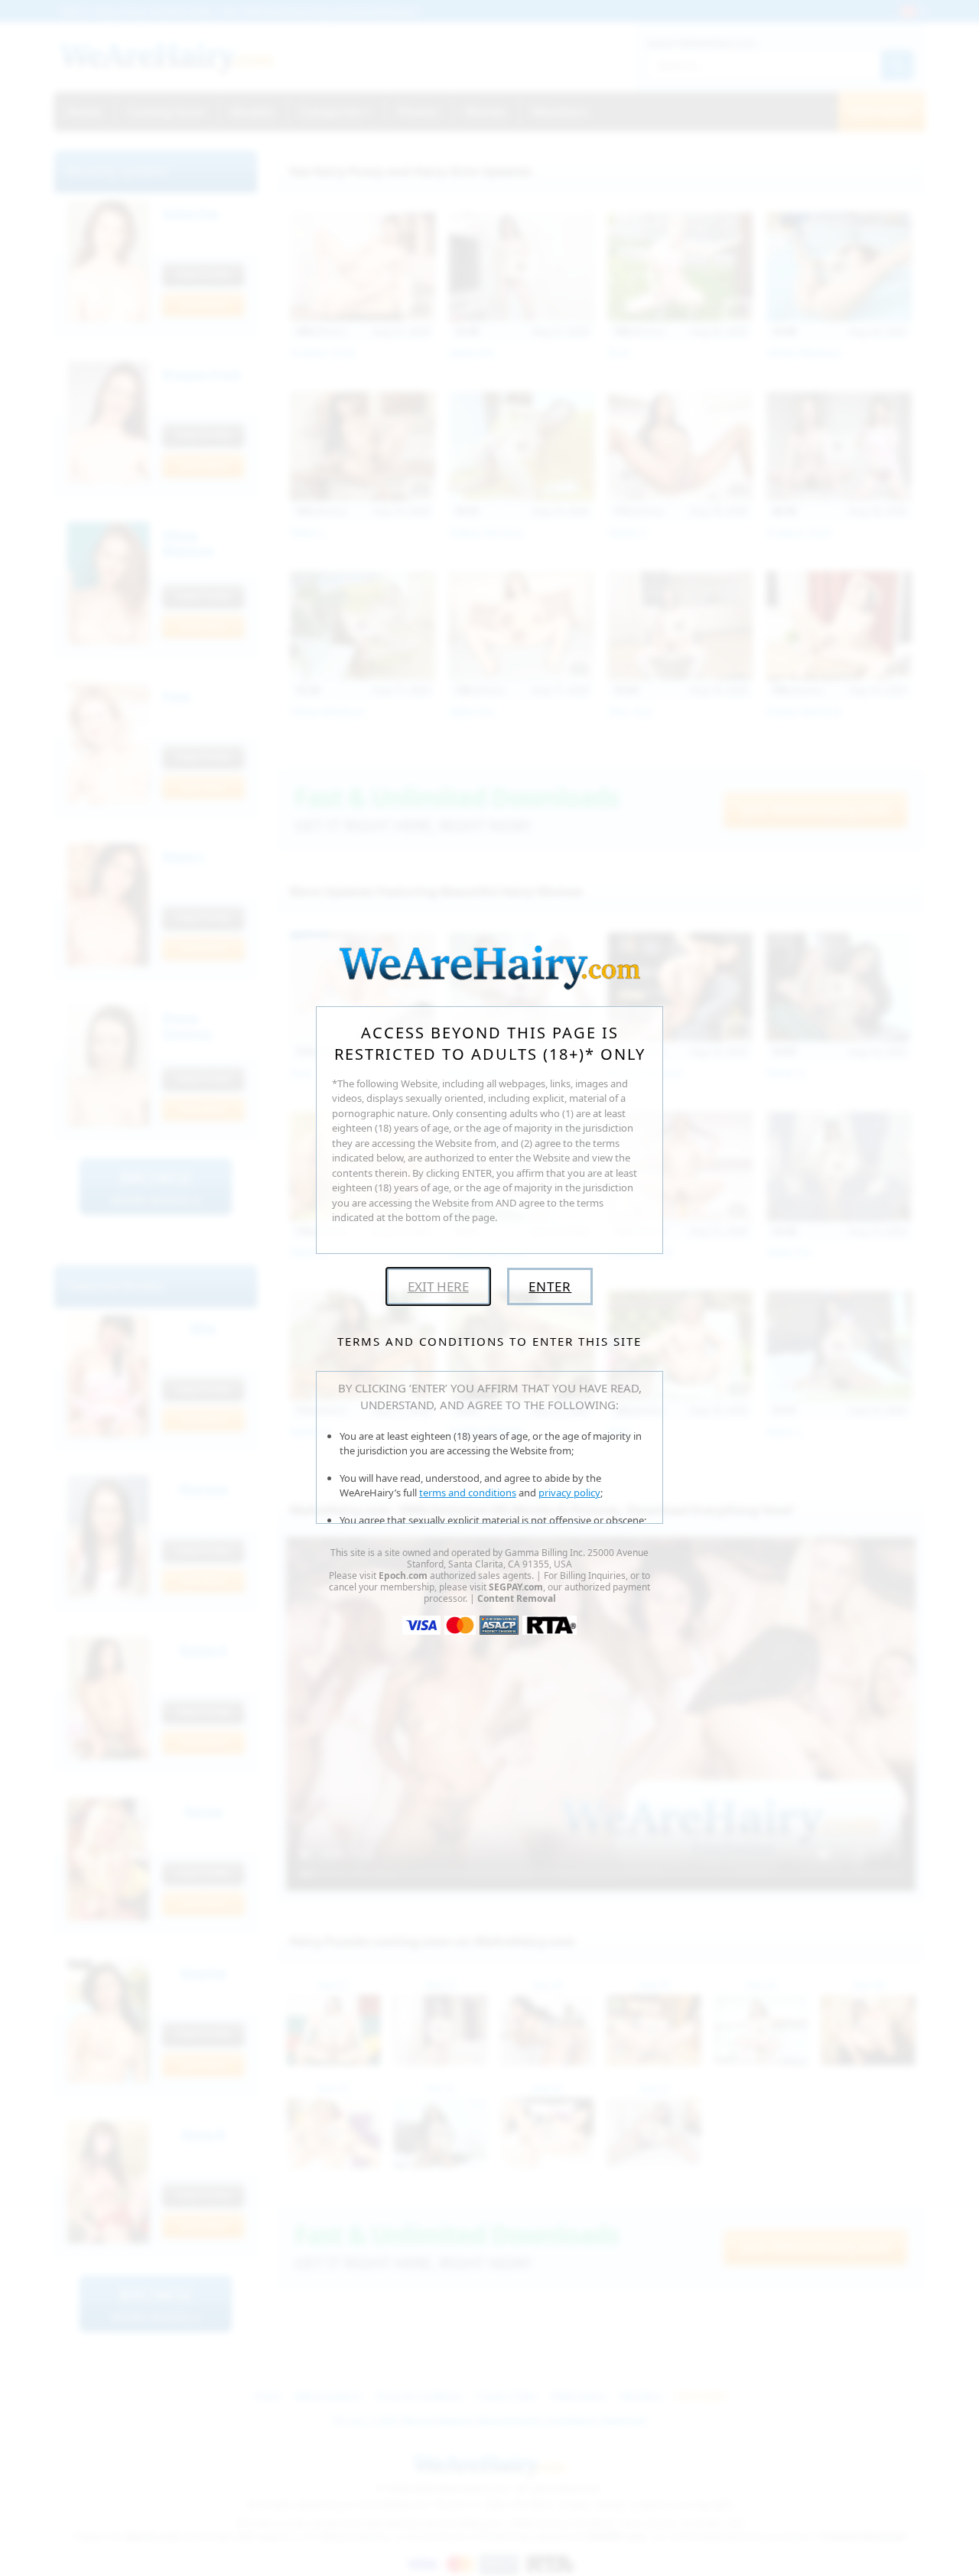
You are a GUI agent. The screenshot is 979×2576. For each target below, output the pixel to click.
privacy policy (569, 1493)
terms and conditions (468, 1493)
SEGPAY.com (516, 1587)
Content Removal (517, 1598)
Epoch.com (403, 1575)
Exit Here (438, 1286)
